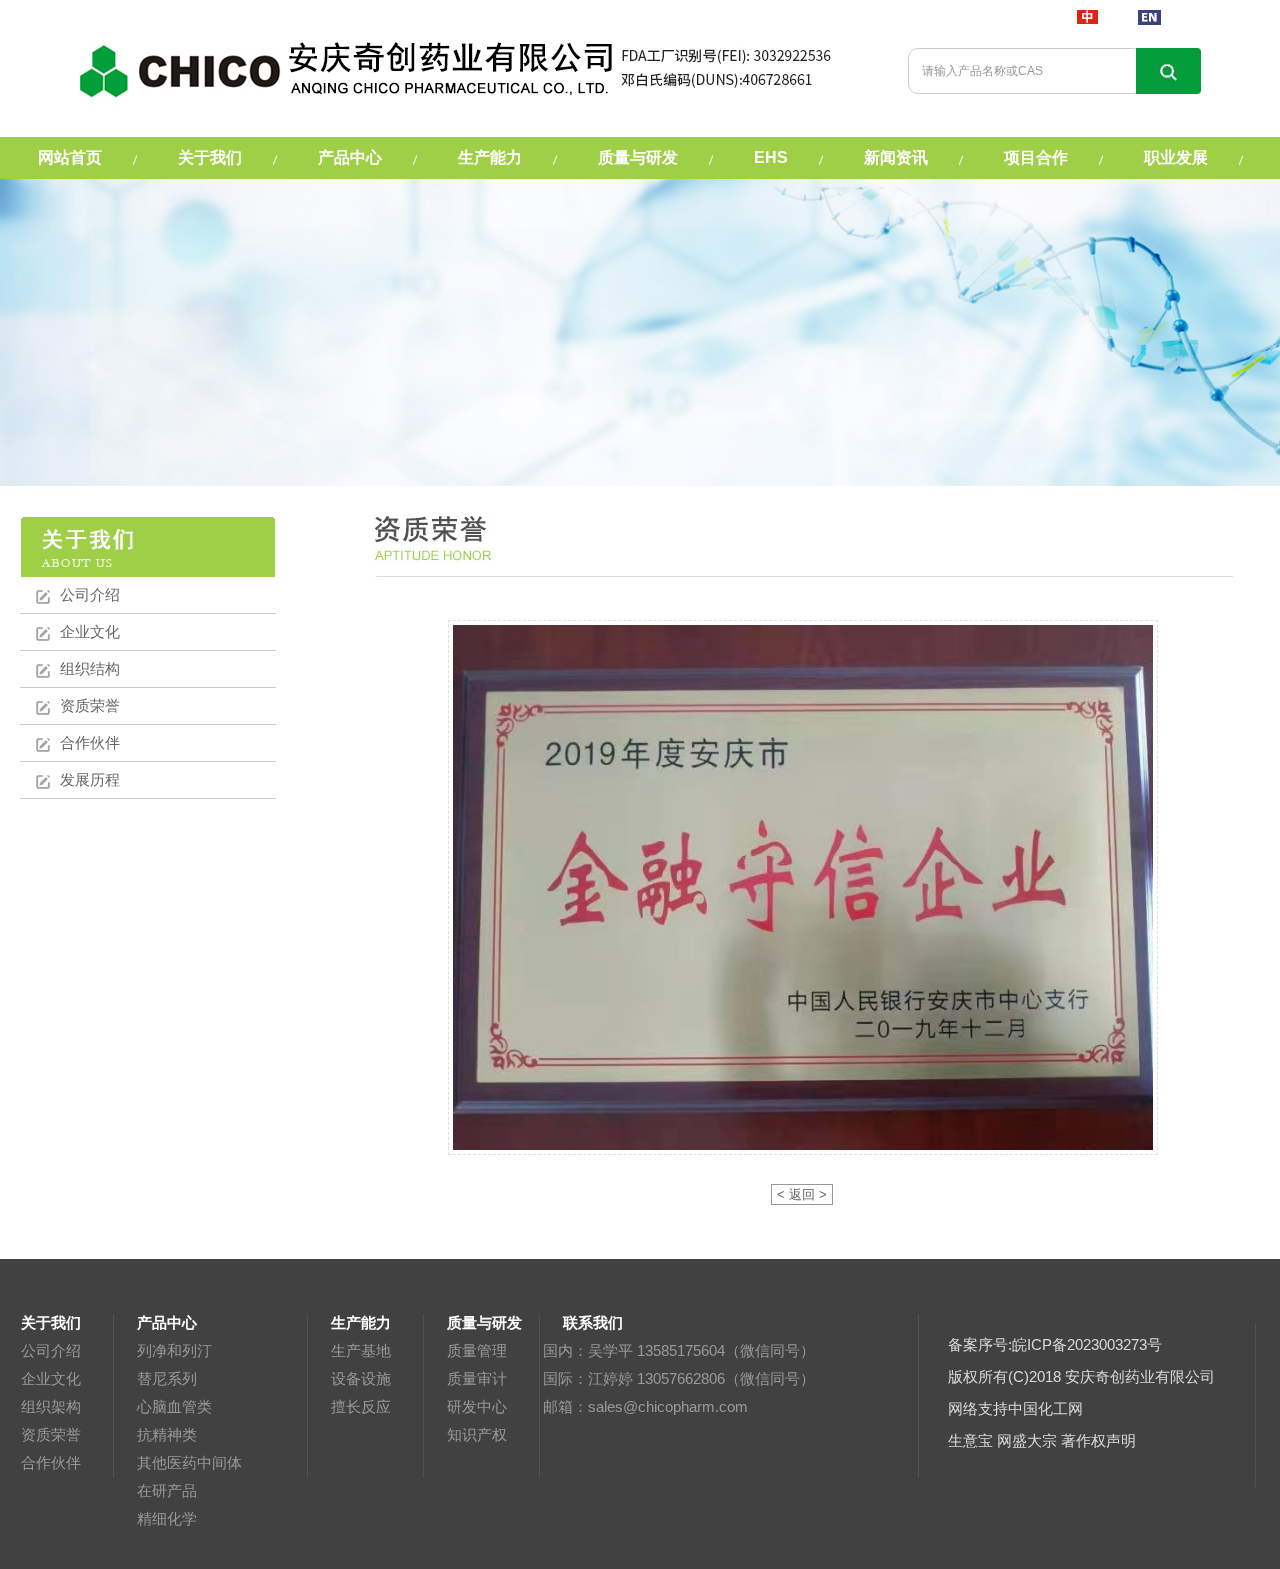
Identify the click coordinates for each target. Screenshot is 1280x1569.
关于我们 (210, 157)
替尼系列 (167, 1378)
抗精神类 (167, 1434)
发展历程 (90, 779)
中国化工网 (1045, 1408)
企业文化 (90, 631)
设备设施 (361, 1378)
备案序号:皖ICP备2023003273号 (1055, 1344)
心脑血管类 (174, 1406)
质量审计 (477, 1378)
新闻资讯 (896, 157)
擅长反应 (361, 1406)
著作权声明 (1098, 1440)
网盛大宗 (1027, 1440)
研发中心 (477, 1406)
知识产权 (477, 1434)
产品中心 (350, 157)
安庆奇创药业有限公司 (1140, 1376)
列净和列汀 (174, 1350)
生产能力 (490, 157)
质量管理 (477, 1350)
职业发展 (1176, 157)
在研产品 (167, 1490)
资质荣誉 (90, 705)
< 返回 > (802, 1194)
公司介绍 (90, 594)
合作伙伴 (90, 742)
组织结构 (90, 668)
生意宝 (970, 1440)
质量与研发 (638, 157)
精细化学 (167, 1518)
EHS (771, 157)
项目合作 (1036, 157)
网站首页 (70, 157)
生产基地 (361, 1350)
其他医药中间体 (189, 1462)
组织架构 (51, 1406)
